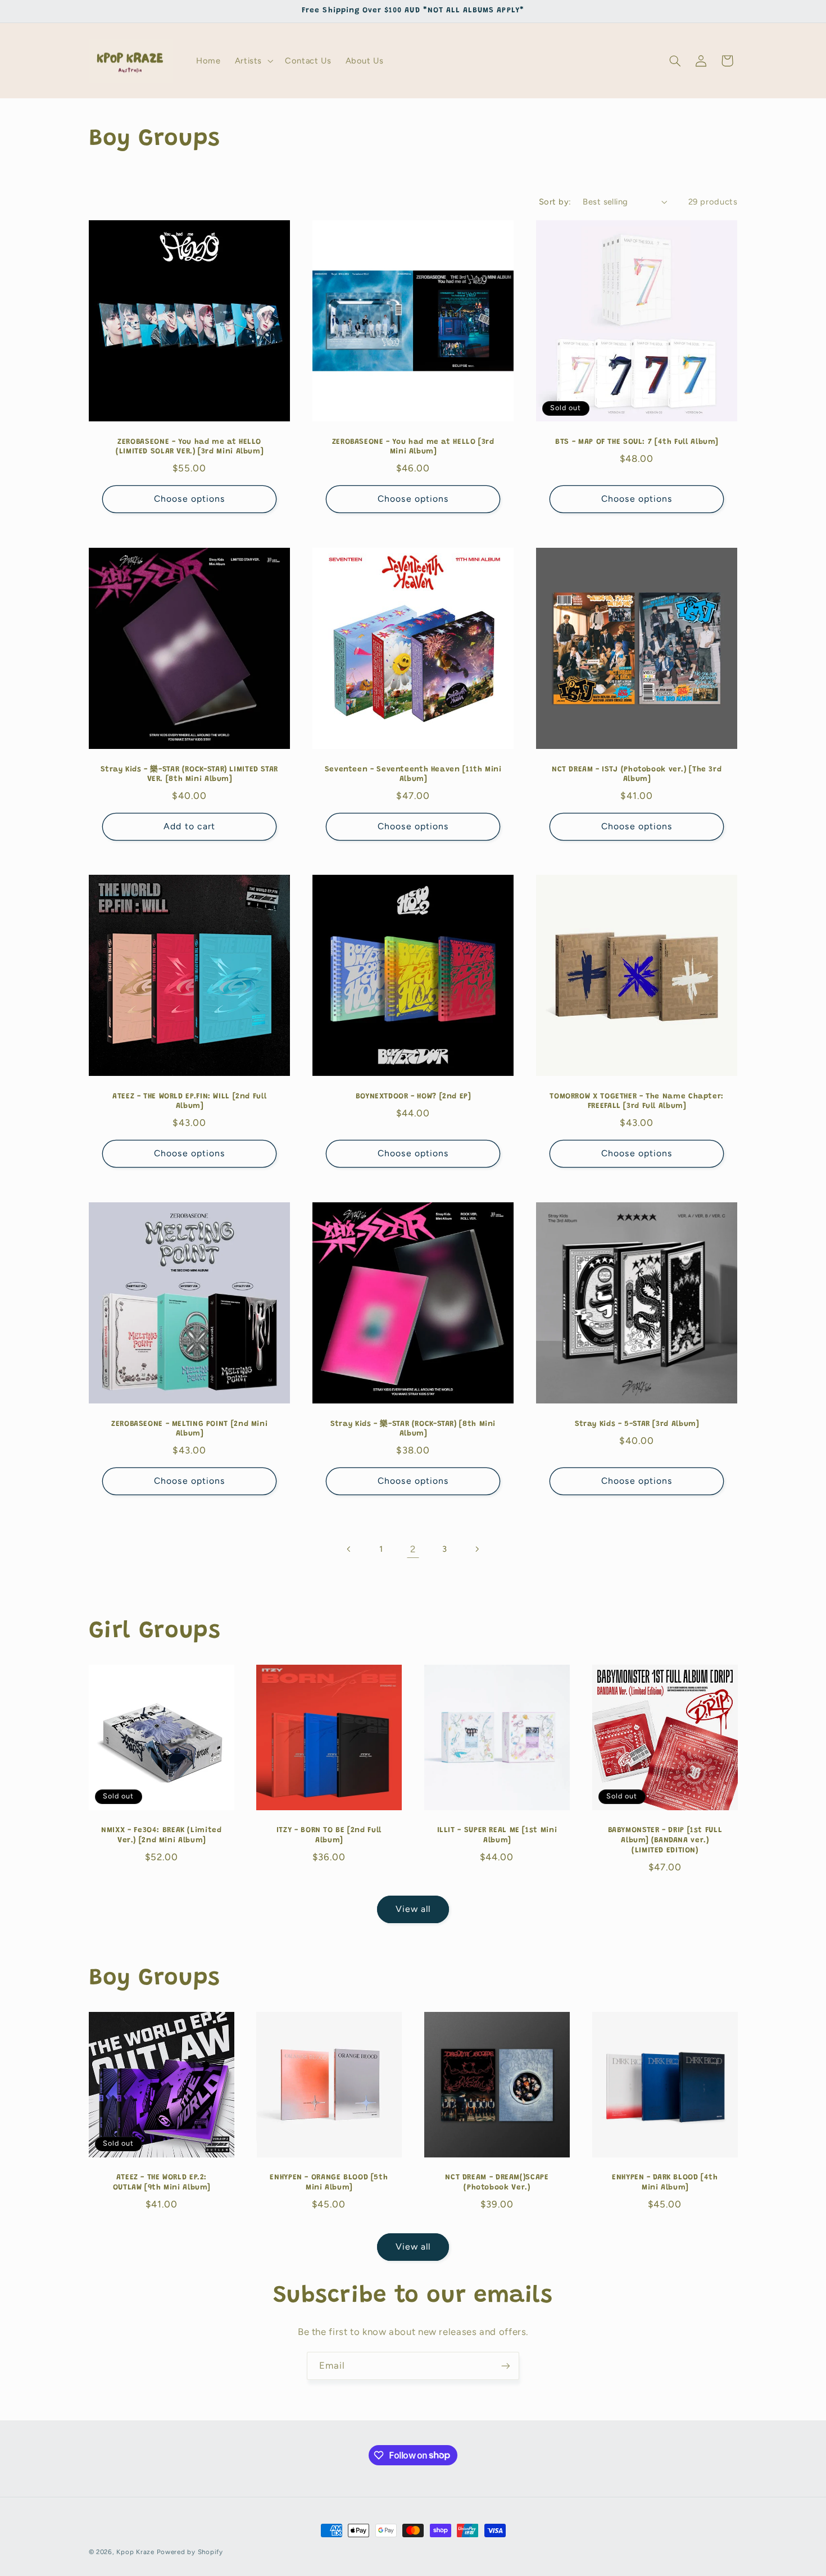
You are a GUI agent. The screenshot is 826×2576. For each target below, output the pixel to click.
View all (413, 1909)
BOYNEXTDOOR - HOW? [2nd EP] (413, 1097)
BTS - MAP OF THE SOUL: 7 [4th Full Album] (637, 442)
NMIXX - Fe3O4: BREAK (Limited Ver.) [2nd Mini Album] (161, 1836)
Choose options (189, 499)
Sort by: (555, 202)
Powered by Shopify (190, 2552)
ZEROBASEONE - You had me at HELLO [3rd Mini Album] (413, 447)
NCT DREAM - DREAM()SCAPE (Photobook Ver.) (497, 2183)
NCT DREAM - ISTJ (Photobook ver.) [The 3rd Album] (637, 774)
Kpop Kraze (135, 2552)
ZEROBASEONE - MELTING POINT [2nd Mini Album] (189, 1429)
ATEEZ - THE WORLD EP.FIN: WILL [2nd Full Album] (189, 1102)
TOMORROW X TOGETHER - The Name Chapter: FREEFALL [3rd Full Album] (637, 1102)
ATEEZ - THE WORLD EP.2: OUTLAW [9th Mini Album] (161, 2183)
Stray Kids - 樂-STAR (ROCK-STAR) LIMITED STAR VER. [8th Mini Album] (189, 774)
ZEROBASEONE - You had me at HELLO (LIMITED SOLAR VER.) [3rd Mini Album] (189, 447)
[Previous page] (350, 1549)
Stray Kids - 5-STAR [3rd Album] (637, 1424)
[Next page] (476, 1549)
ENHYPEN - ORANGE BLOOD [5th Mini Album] (329, 2183)
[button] (253, 61)
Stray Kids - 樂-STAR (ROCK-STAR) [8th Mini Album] (413, 1429)
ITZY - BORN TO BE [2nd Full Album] (329, 1836)
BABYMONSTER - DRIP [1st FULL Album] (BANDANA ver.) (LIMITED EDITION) (665, 1841)
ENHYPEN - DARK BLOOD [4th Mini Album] (665, 2183)
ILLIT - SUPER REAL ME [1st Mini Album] (497, 1836)
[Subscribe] (506, 2366)
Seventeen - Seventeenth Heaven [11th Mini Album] (413, 774)
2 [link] (413, 1549)
